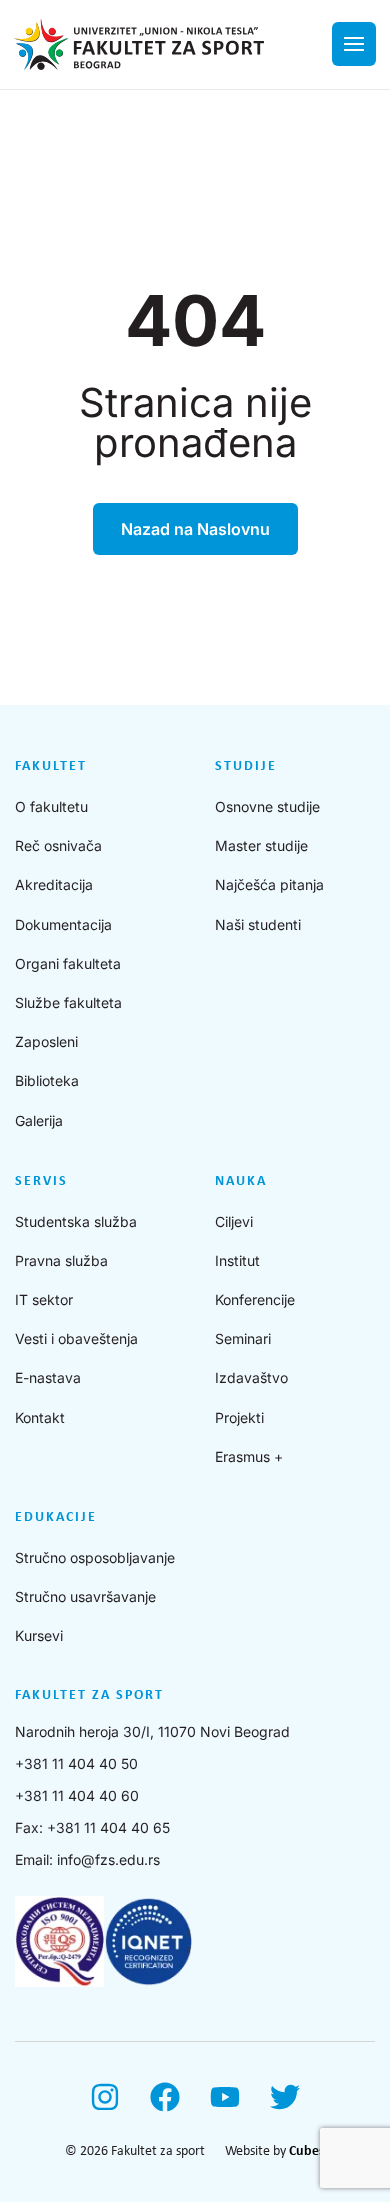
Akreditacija (54, 884)
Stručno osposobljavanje (95, 1557)
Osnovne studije (267, 806)
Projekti (239, 1417)
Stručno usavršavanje (85, 1596)
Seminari (243, 1338)
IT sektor (44, 1299)
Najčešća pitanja (269, 884)
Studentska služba (76, 1221)
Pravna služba (61, 1260)
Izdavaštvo (251, 1377)
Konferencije (255, 1299)
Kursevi (39, 1635)
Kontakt (40, 1417)
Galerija (39, 1120)
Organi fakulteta (68, 963)
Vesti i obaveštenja (76, 1338)
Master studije (261, 845)
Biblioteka (47, 1080)
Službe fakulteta (68, 1002)
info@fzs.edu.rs (108, 1859)
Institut (237, 1260)
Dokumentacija (63, 924)
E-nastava (48, 1377)
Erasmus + (249, 1456)
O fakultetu (51, 806)
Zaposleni (46, 1041)
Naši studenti (258, 924)
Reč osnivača (58, 845)
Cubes (307, 2151)
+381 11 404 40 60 (77, 1795)
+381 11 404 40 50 (76, 1763)
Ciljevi (234, 1221)
